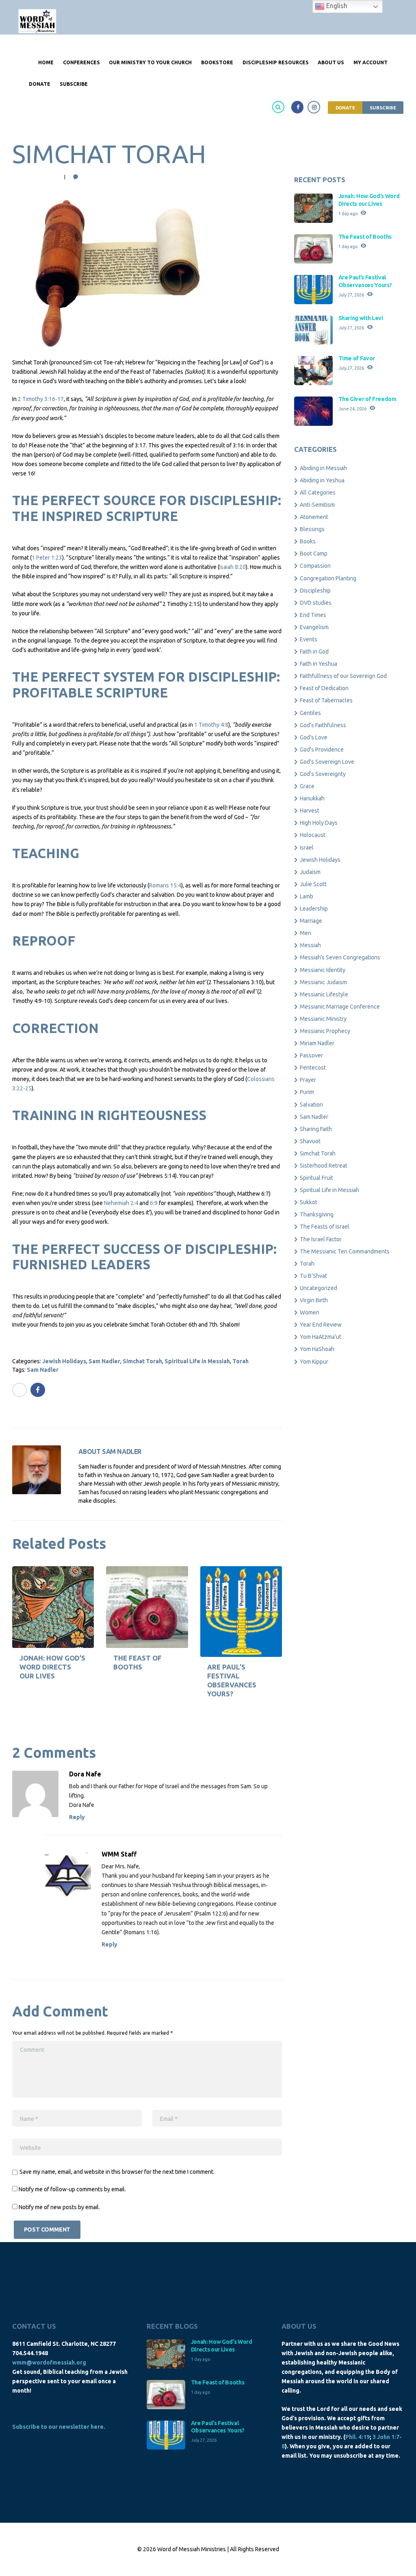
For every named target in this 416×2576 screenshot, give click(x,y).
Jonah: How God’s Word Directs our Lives (52, 1667)
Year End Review (321, 1325)
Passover (311, 1055)
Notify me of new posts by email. (59, 2207)
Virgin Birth (314, 1300)
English (336, 6)
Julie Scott (313, 884)
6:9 (154, 1203)
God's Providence (322, 750)
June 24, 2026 (352, 409)
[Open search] (279, 107)
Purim (307, 1092)
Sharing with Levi (361, 318)
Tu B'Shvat (313, 1276)
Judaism (310, 872)
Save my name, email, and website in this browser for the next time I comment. (117, 2172)
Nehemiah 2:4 (121, 1203)
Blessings (312, 529)
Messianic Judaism (323, 982)
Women (310, 1312)
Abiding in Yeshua (322, 480)
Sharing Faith (316, 1129)
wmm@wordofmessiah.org (49, 2362)
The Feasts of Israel (325, 1227)
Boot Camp (314, 554)
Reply (77, 1817)
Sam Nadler (104, 1361)
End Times (313, 615)
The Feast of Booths (365, 237)
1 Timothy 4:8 (211, 725)
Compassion (315, 566)
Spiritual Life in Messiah (197, 1361)
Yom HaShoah (317, 1349)
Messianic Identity (323, 970)
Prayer (308, 1080)
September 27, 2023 (35, 177)
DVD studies (316, 603)
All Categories (318, 493)
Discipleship (315, 591)
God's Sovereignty (323, 774)
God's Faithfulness (323, 725)
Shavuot (310, 1141)
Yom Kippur (314, 1362)
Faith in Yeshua (318, 664)
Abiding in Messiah (323, 468)
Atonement (314, 517)
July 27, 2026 (351, 295)
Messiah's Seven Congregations (340, 957)
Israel (307, 848)
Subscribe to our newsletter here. (59, 2427)
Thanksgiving (317, 1214)
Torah (240, 1361)
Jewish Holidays (64, 1361)
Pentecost (313, 1068)
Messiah (310, 945)
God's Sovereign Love (327, 762)
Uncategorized (318, 1288)
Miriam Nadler (317, 1043)
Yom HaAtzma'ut (321, 1337)
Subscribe (383, 108)
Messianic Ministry (323, 1019)
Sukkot (309, 1202)
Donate (345, 108)
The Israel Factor (321, 1239)
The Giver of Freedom (367, 399)
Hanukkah (312, 798)
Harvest (310, 811)
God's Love (314, 737)
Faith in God (314, 652)
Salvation (311, 1105)
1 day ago (348, 214)
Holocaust (313, 835)
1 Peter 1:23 (47, 558)
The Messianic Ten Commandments (345, 1251)
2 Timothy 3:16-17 (41, 399)
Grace (307, 786)
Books (308, 541)
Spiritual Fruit (316, 1178)
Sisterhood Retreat (324, 1166)
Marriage (311, 921)
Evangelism (314, 627)
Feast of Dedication (324, 688)
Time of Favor (357, 358)
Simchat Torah (142, 1361)
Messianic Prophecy (325, 1031)
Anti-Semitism (317, 505)
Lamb (307, 896)
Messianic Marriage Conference (340, 1007)
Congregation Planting (328, 578)
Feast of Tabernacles (326, 700)
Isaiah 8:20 (233, 567)
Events (309, 639)
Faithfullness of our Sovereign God (343, 676)
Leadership (314, 909)
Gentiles (310, 713)
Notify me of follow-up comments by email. (72, 2189)
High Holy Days (319, 823)
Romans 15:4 (165, 885)
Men (305, 933)
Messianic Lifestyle (324, 994)
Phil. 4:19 (357, 2437)
